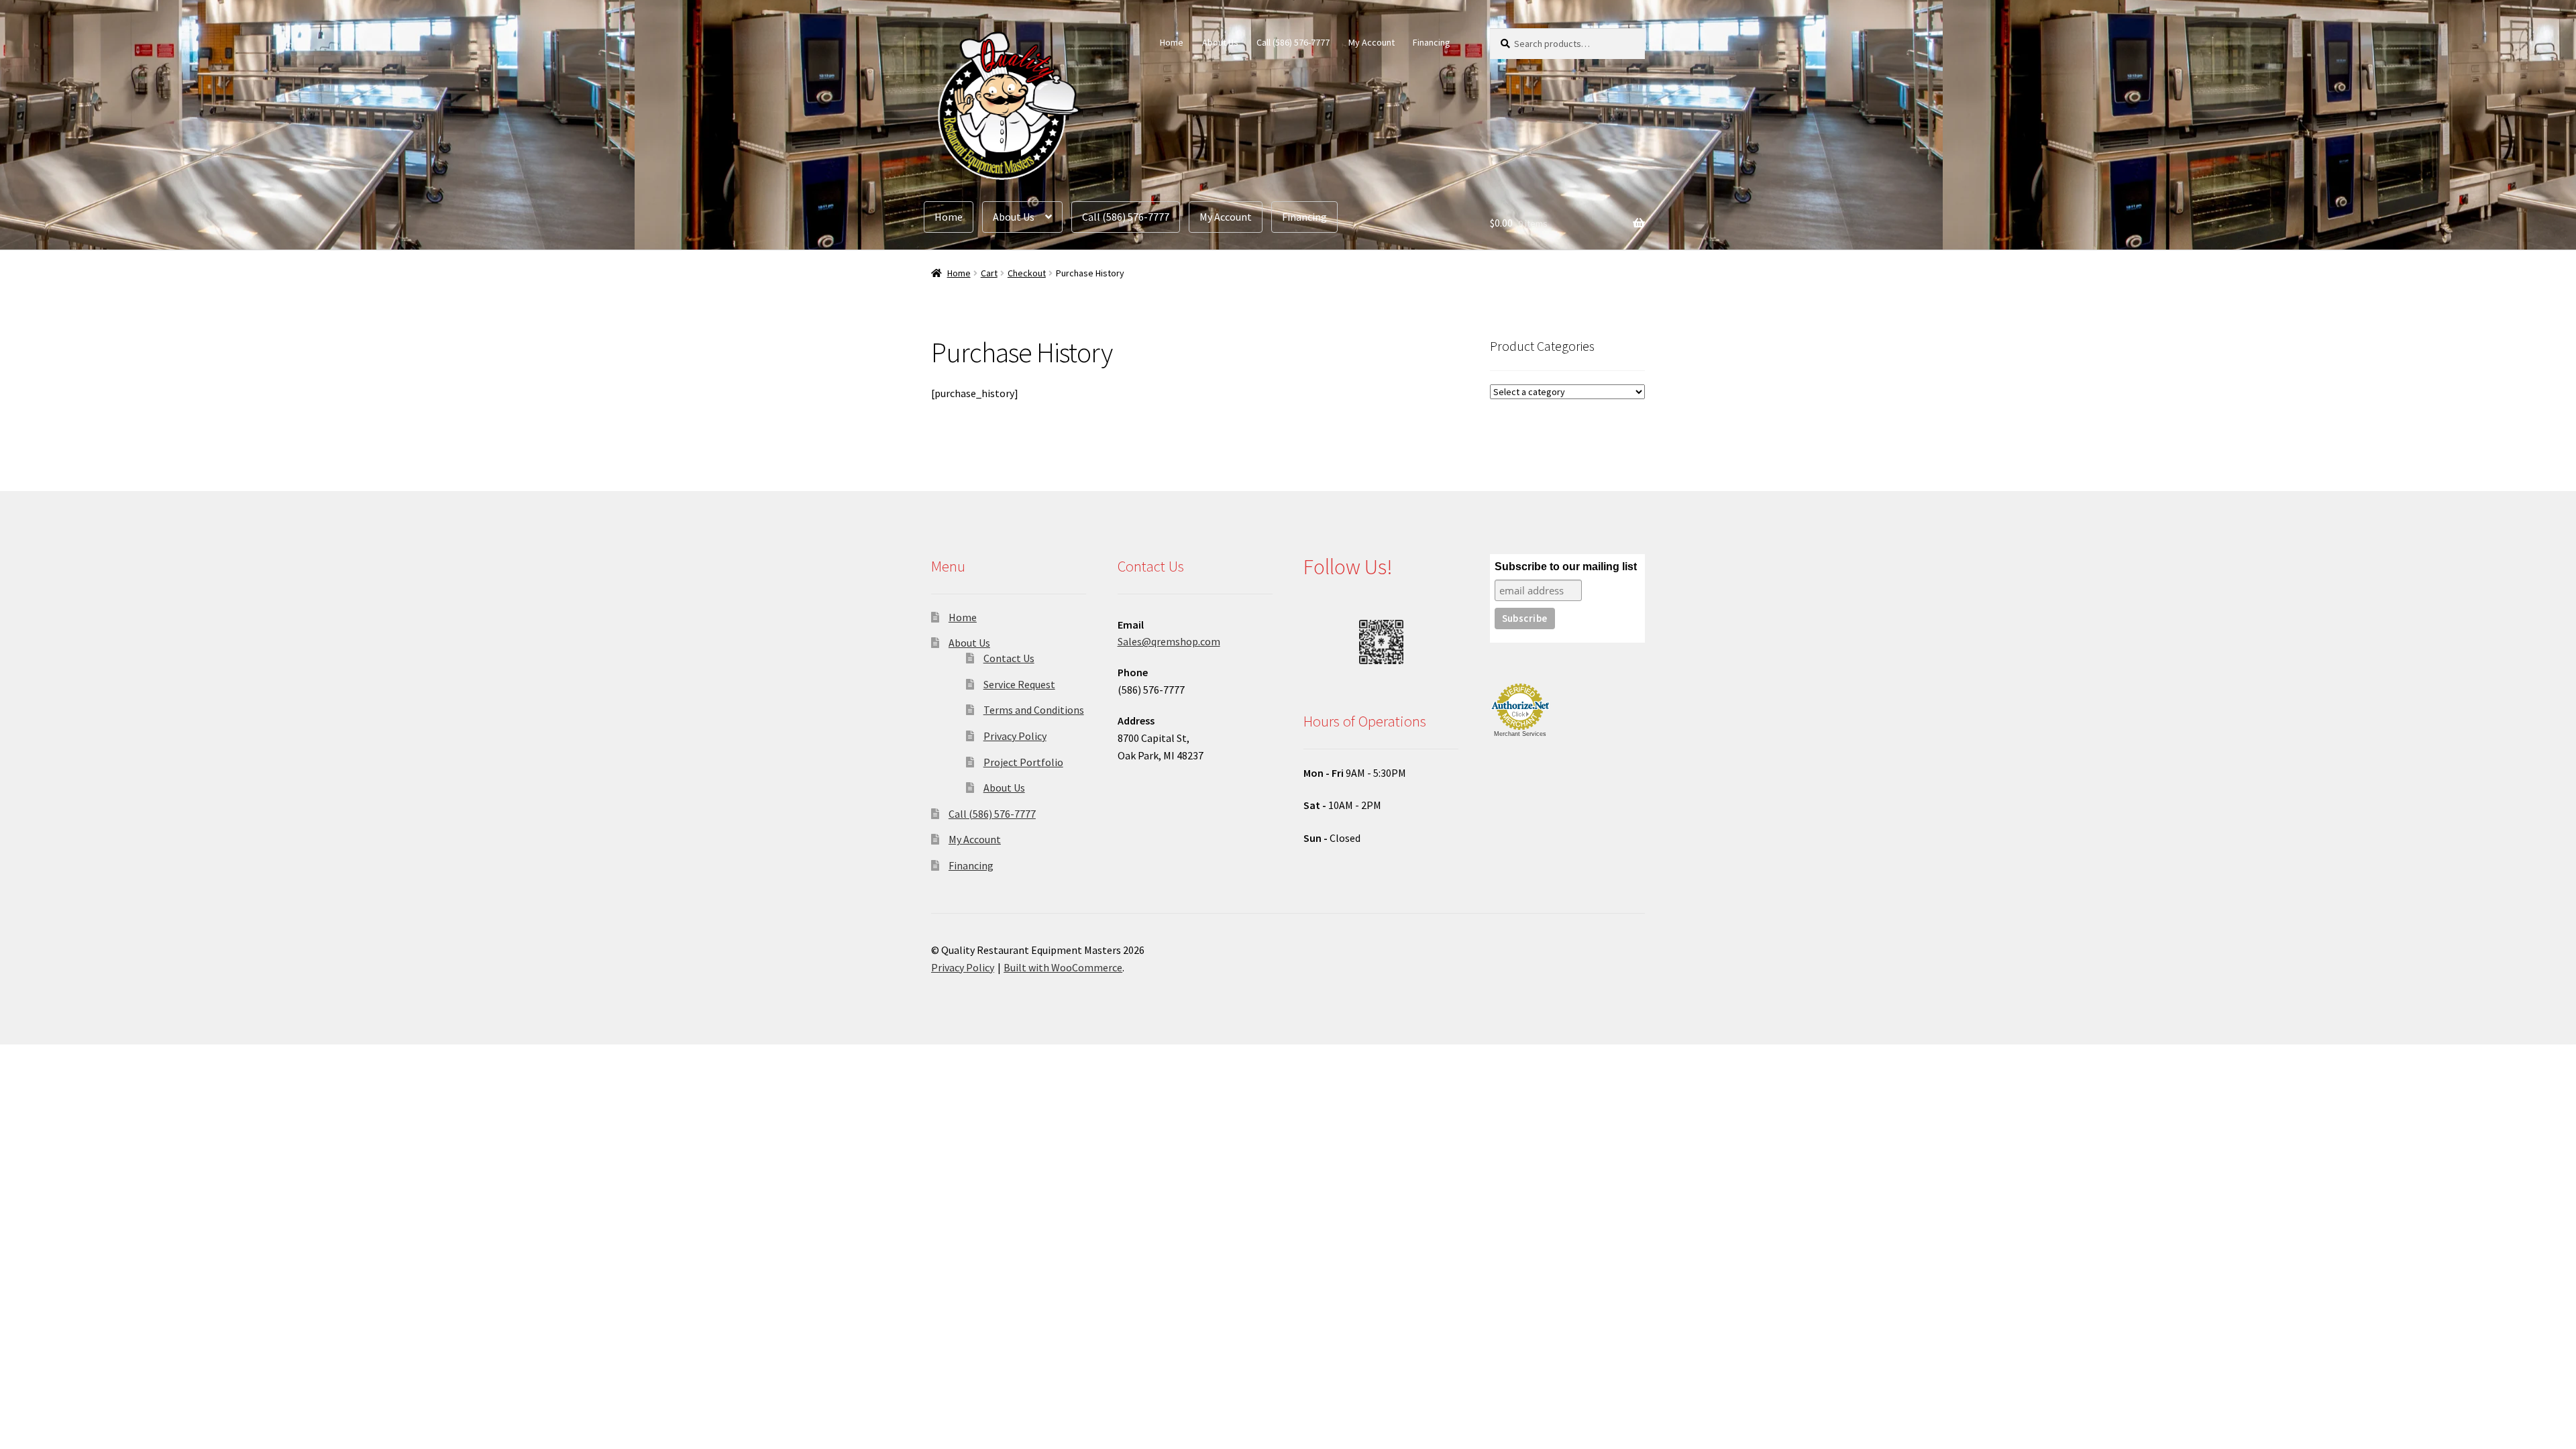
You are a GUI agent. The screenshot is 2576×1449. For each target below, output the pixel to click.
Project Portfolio (1023, 762)
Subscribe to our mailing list (1566, 567)
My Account (1372, 42)
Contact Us (1009, 658)
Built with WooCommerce (1063, 967)
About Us (1220, 42)
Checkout (1027, 273)
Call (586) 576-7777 (1293, 42)
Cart (989, 273)
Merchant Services (1520, 734)
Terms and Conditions (1034, 710)
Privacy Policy (1015, 736)
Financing (1432, 42)
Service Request (1019, 684)
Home (1172, 42)
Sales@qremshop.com (1169, 641)
